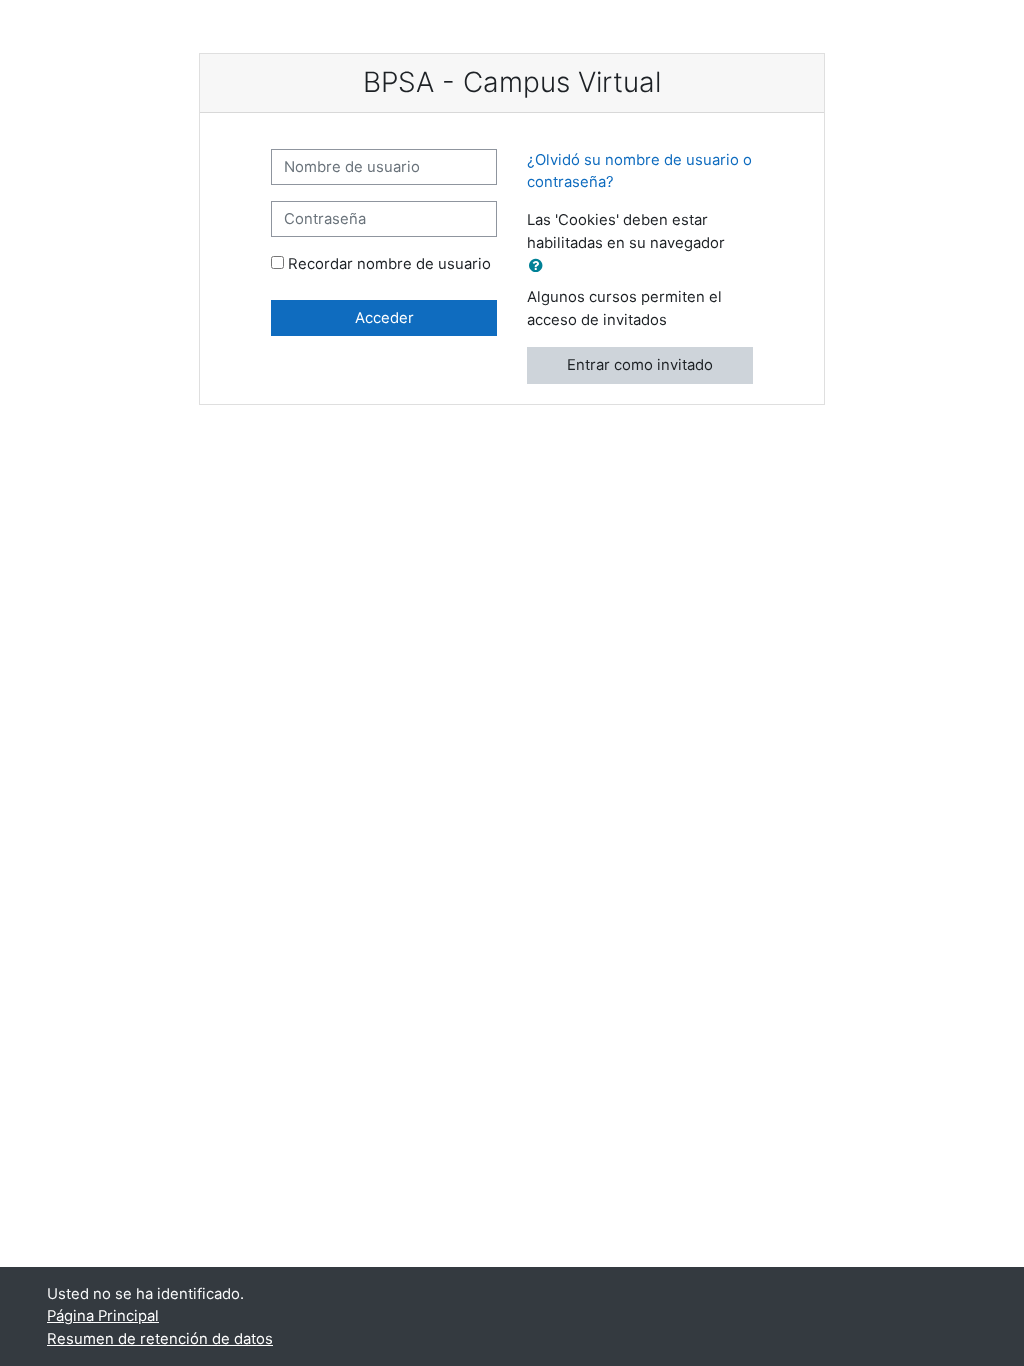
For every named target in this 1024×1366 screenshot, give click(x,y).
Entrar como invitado (640, 365)
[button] (540, 266)
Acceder (384, 318)
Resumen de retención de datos (160, 1339)
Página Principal (103, 1316)
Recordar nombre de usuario (389, 264)
